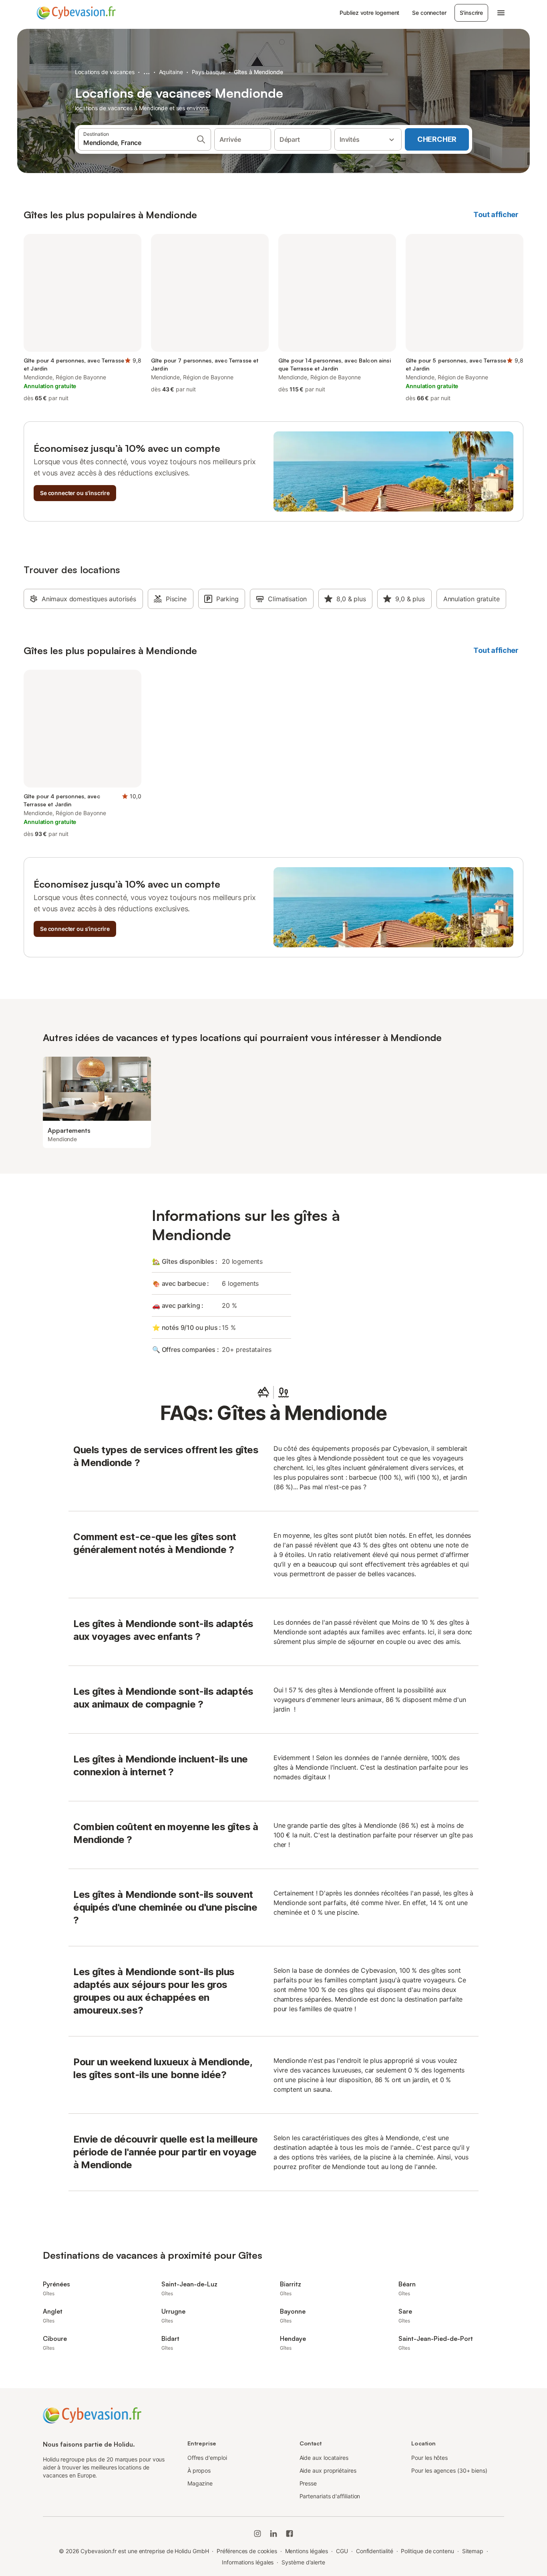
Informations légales (248, 2562)
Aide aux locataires (324, 2458)
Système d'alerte (303, 2562)
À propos (199, 2470)
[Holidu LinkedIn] (273, 2534)
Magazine (200, 2483)
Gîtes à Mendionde (258, 72)
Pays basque (209, 72)
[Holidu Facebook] (290, 2534)
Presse (308, 2483)
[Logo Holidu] (76, 13)
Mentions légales (307, 2551)
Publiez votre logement (369, 13)
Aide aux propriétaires (328, 2470)
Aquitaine (171, 72)
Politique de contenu (427, 2551)
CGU (342, 2551)
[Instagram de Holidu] (257, 2534)
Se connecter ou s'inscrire (75, 493)
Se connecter (429, 13)
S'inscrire (471, 13)
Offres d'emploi (207, 2458)
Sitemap (473, 2551)
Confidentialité (375, 2551)
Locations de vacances (105, 72)
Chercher (437, 139)
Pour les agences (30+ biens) (449, 2470)
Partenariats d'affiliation (330, 2496)
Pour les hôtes (429, 2458)
